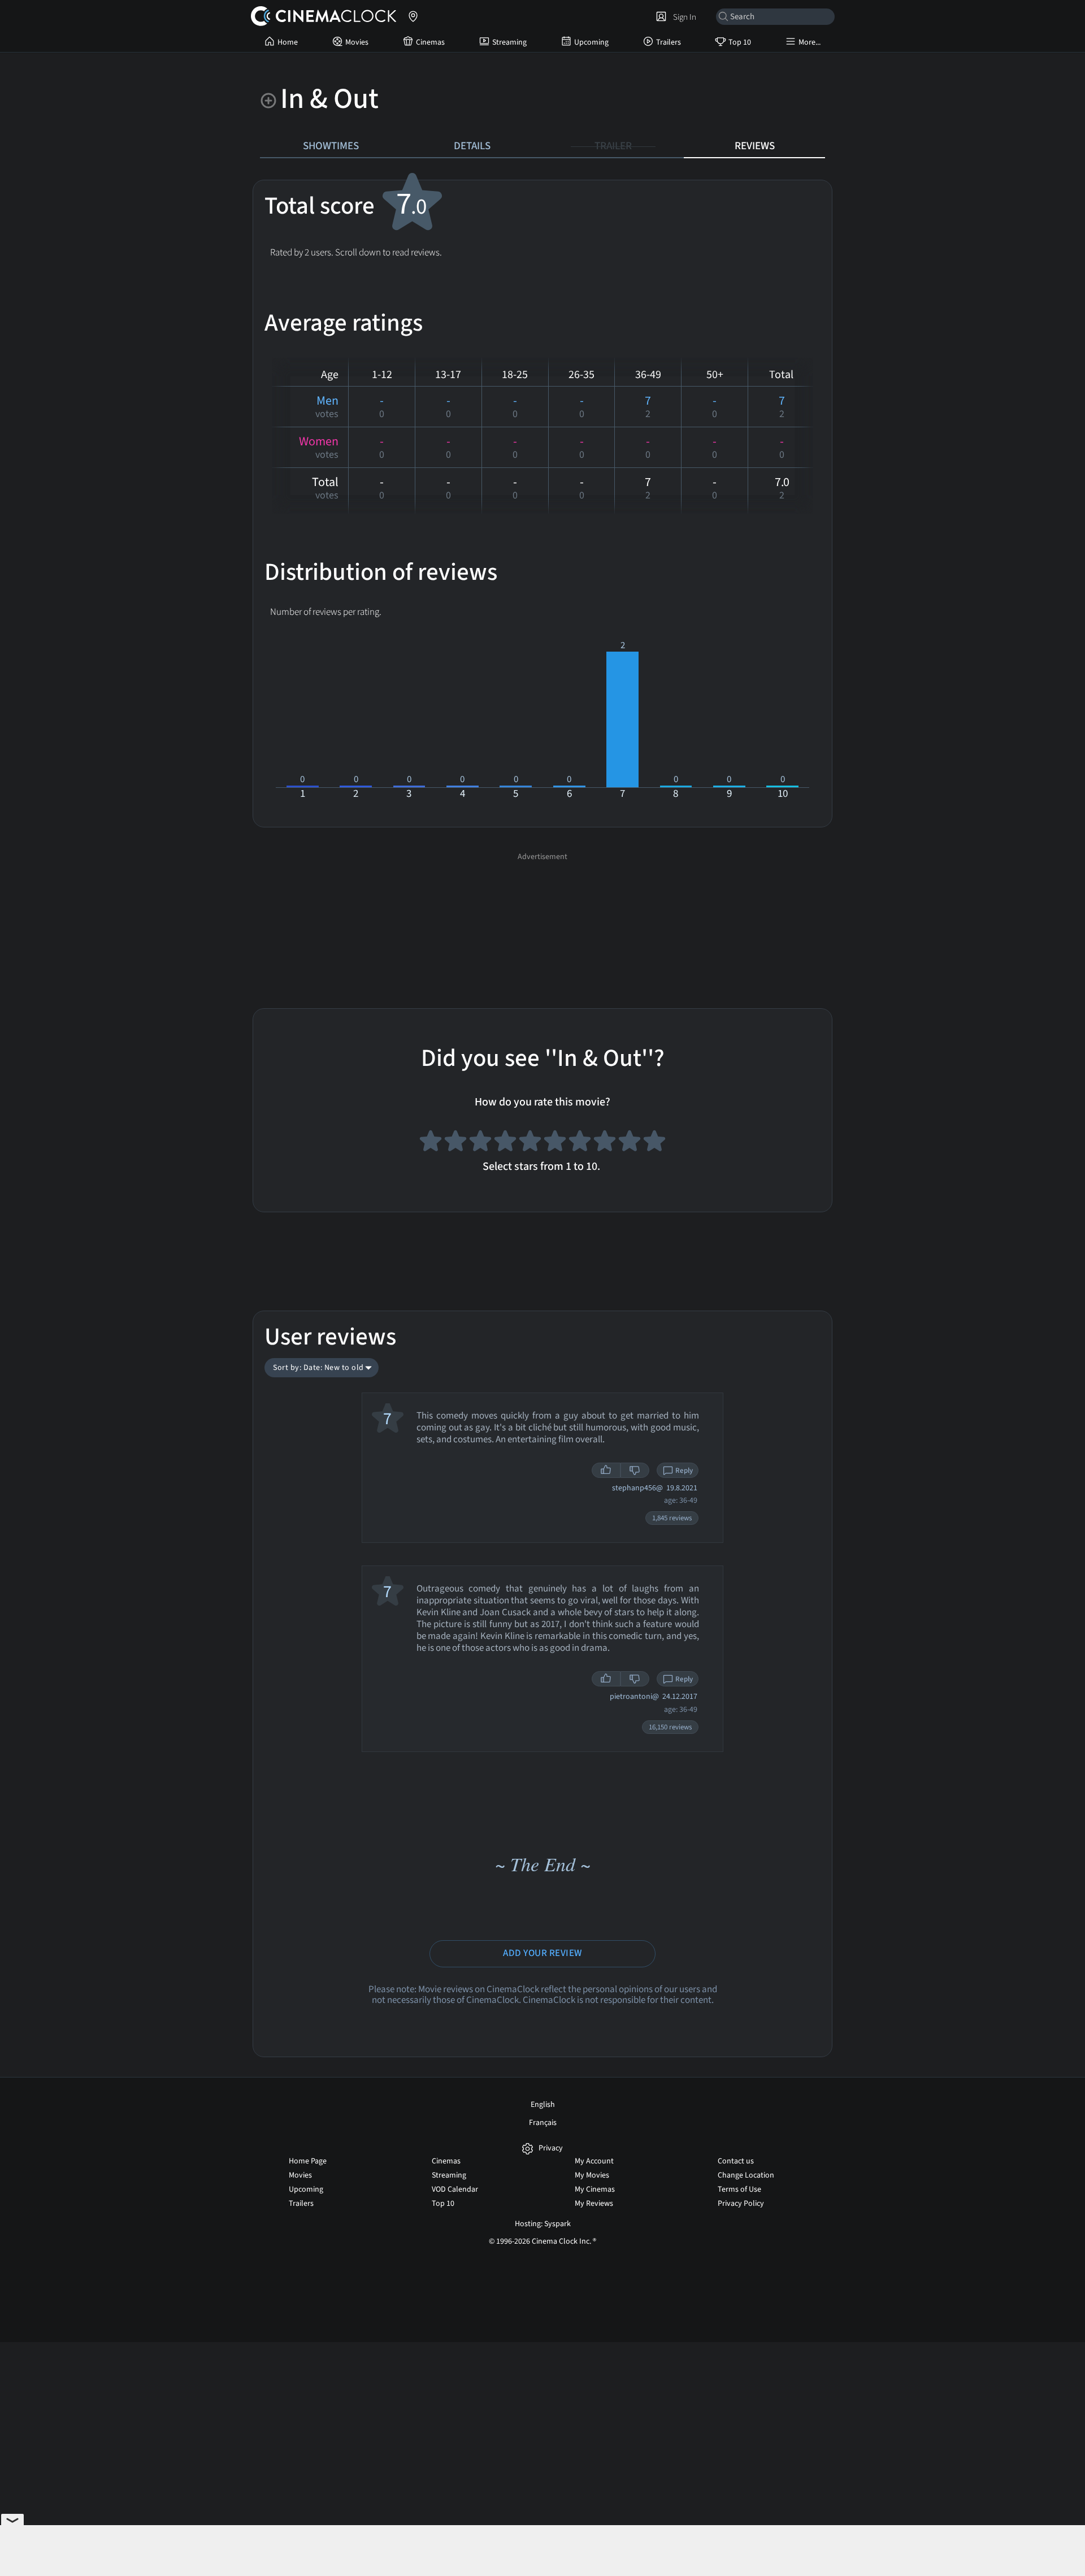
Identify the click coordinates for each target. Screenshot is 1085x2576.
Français (543, 2123)
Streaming (509, 42)
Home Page (308, 2161)
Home (288, 42)
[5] (530, 1143)
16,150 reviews (670, 1727)
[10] (654, 1143)
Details (472, 146)
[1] (431, 1143)
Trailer (613, 146)
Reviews (755, 146)
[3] (480, 1143)
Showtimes (331, 146)
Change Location (746, 2175)
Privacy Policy (741, 2204)
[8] (605, 1143)
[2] (455, 1143)
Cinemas (430, 42)
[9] (630, 1143)
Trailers (669, 42)
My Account (594, 2161)
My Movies (592, 2175)
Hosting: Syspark (543, 2224)
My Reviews (594, 2204)
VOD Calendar (455, 2189)
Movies (357, 42)
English (543, 2105)
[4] (505, 1143)
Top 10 (740, 42)
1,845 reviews (672, 1518)
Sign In (683, 17)
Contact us (736, 2161)
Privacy (551, 2148)
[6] (555, 1143)
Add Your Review (542, 1953)
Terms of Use (739, 2189)
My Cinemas (595, 2189)
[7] (580, 1143)
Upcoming (591, 42)
